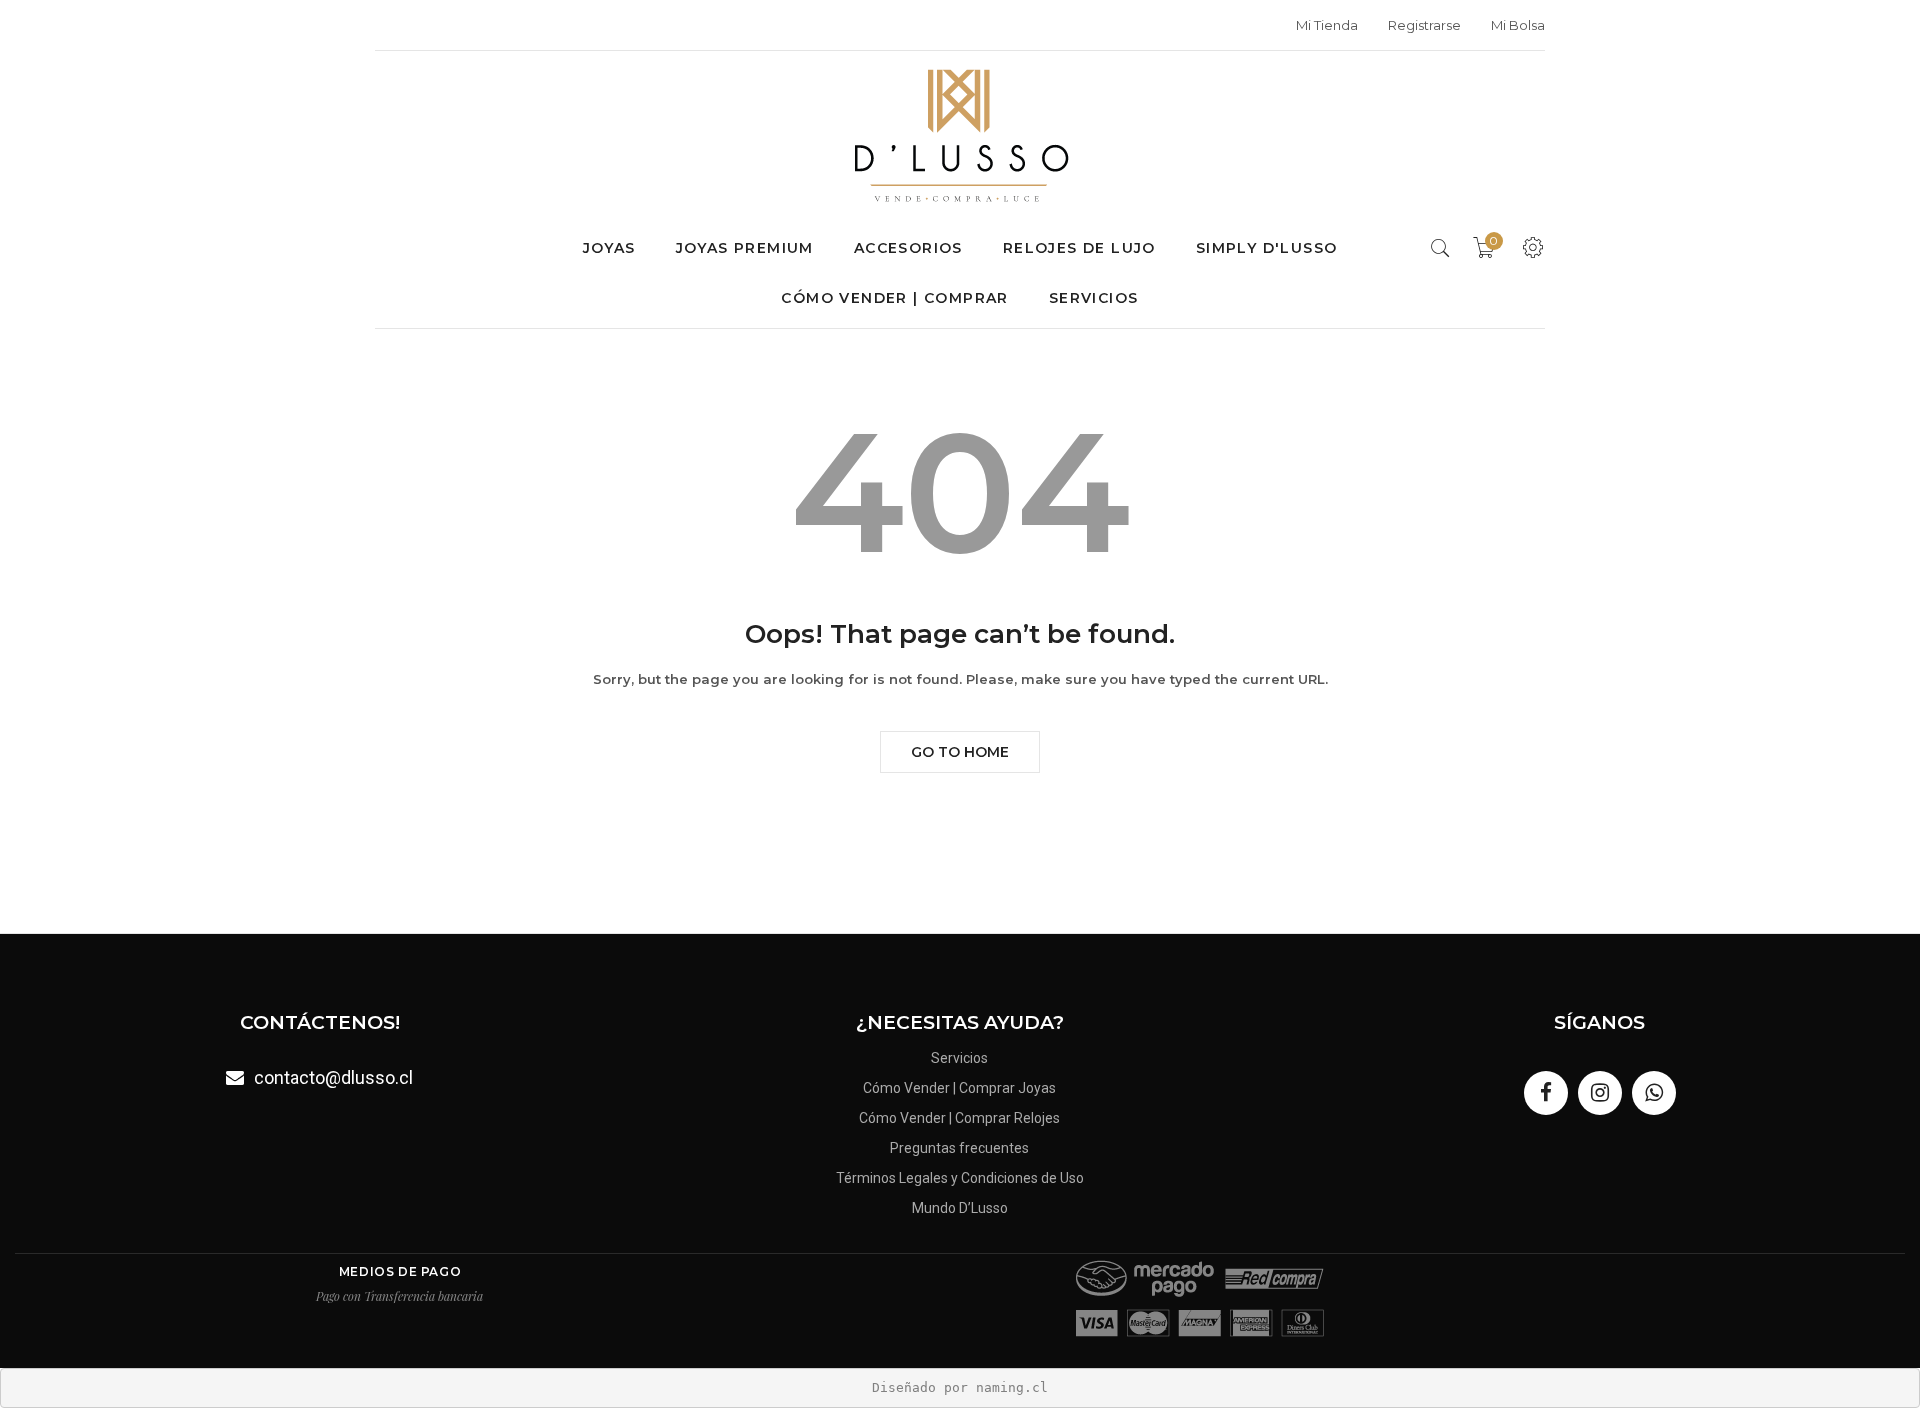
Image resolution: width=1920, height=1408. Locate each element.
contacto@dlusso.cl (333, 1077)
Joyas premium (745, 248)
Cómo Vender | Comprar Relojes (959, 1118)
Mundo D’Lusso (960, 1208)
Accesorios (908, 248)
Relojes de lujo (1079, 248)
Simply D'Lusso (1267, 248)
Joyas (609, 248)
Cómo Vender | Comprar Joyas (959, 1088)
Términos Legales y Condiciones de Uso (960, 1178)
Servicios (1094, 298)
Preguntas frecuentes (959, 1148)
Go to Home (960, 752)
